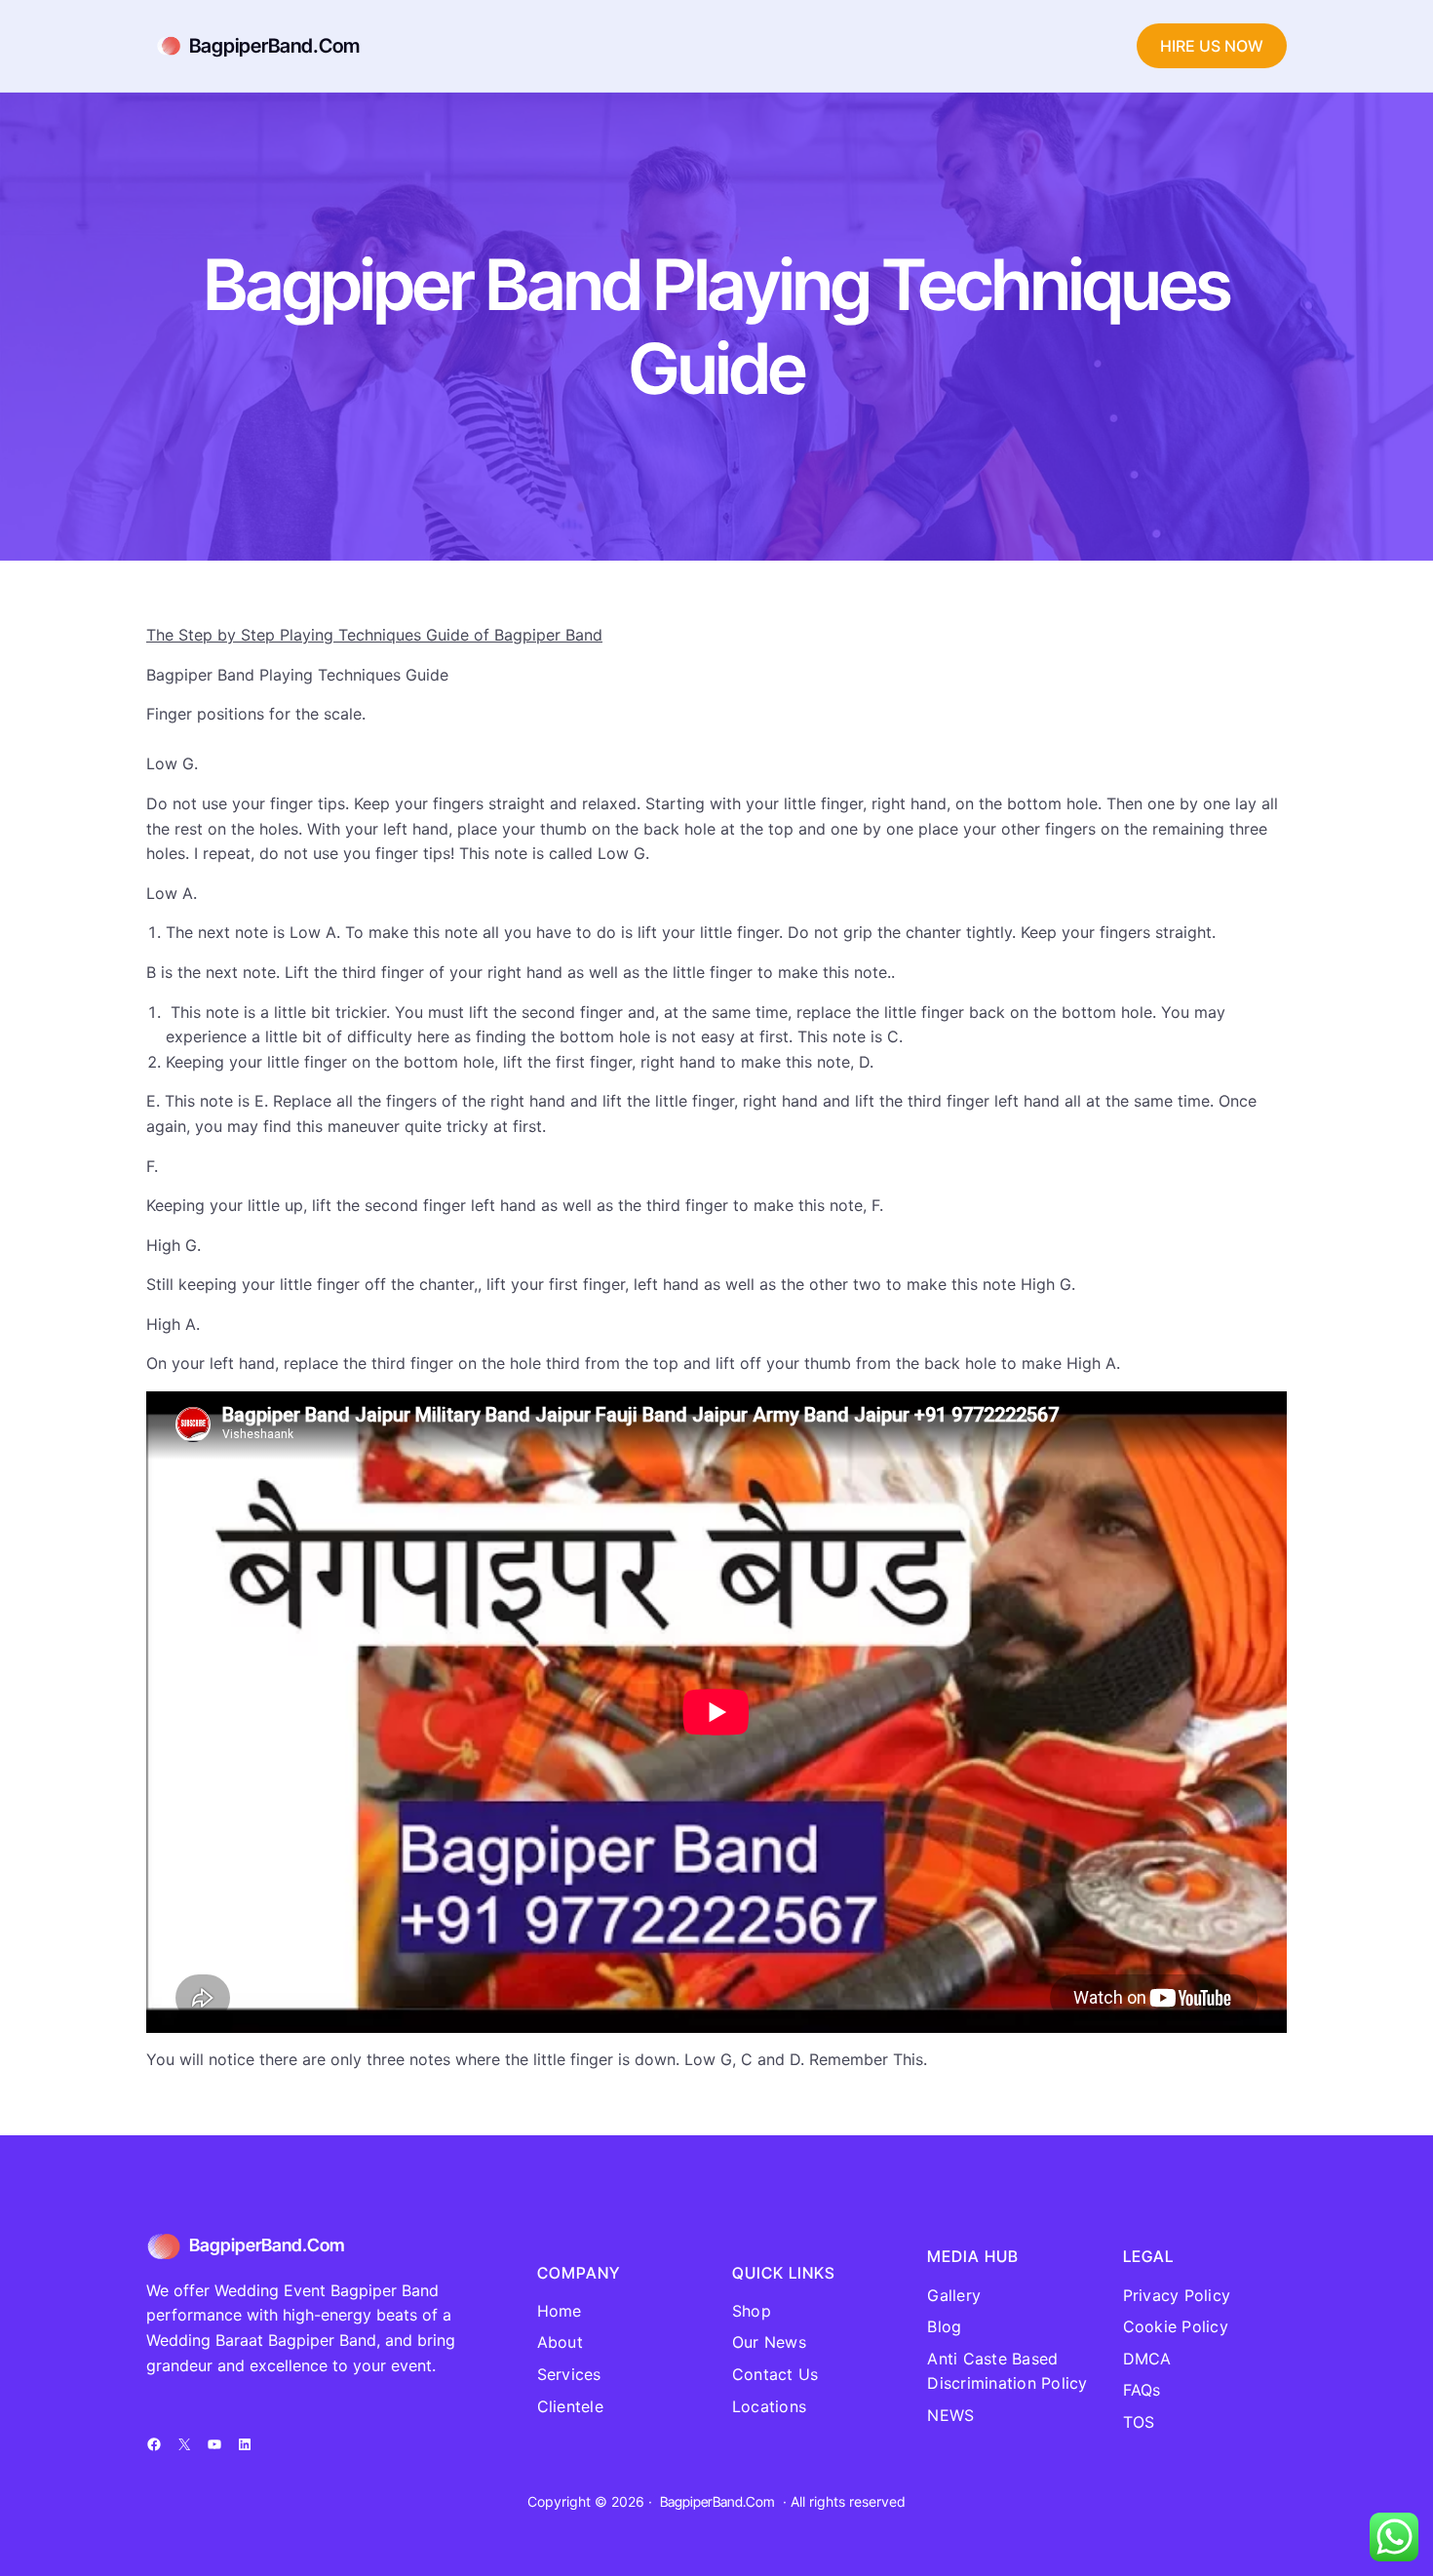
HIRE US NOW (1212, 46)
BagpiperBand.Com (274, 46)
